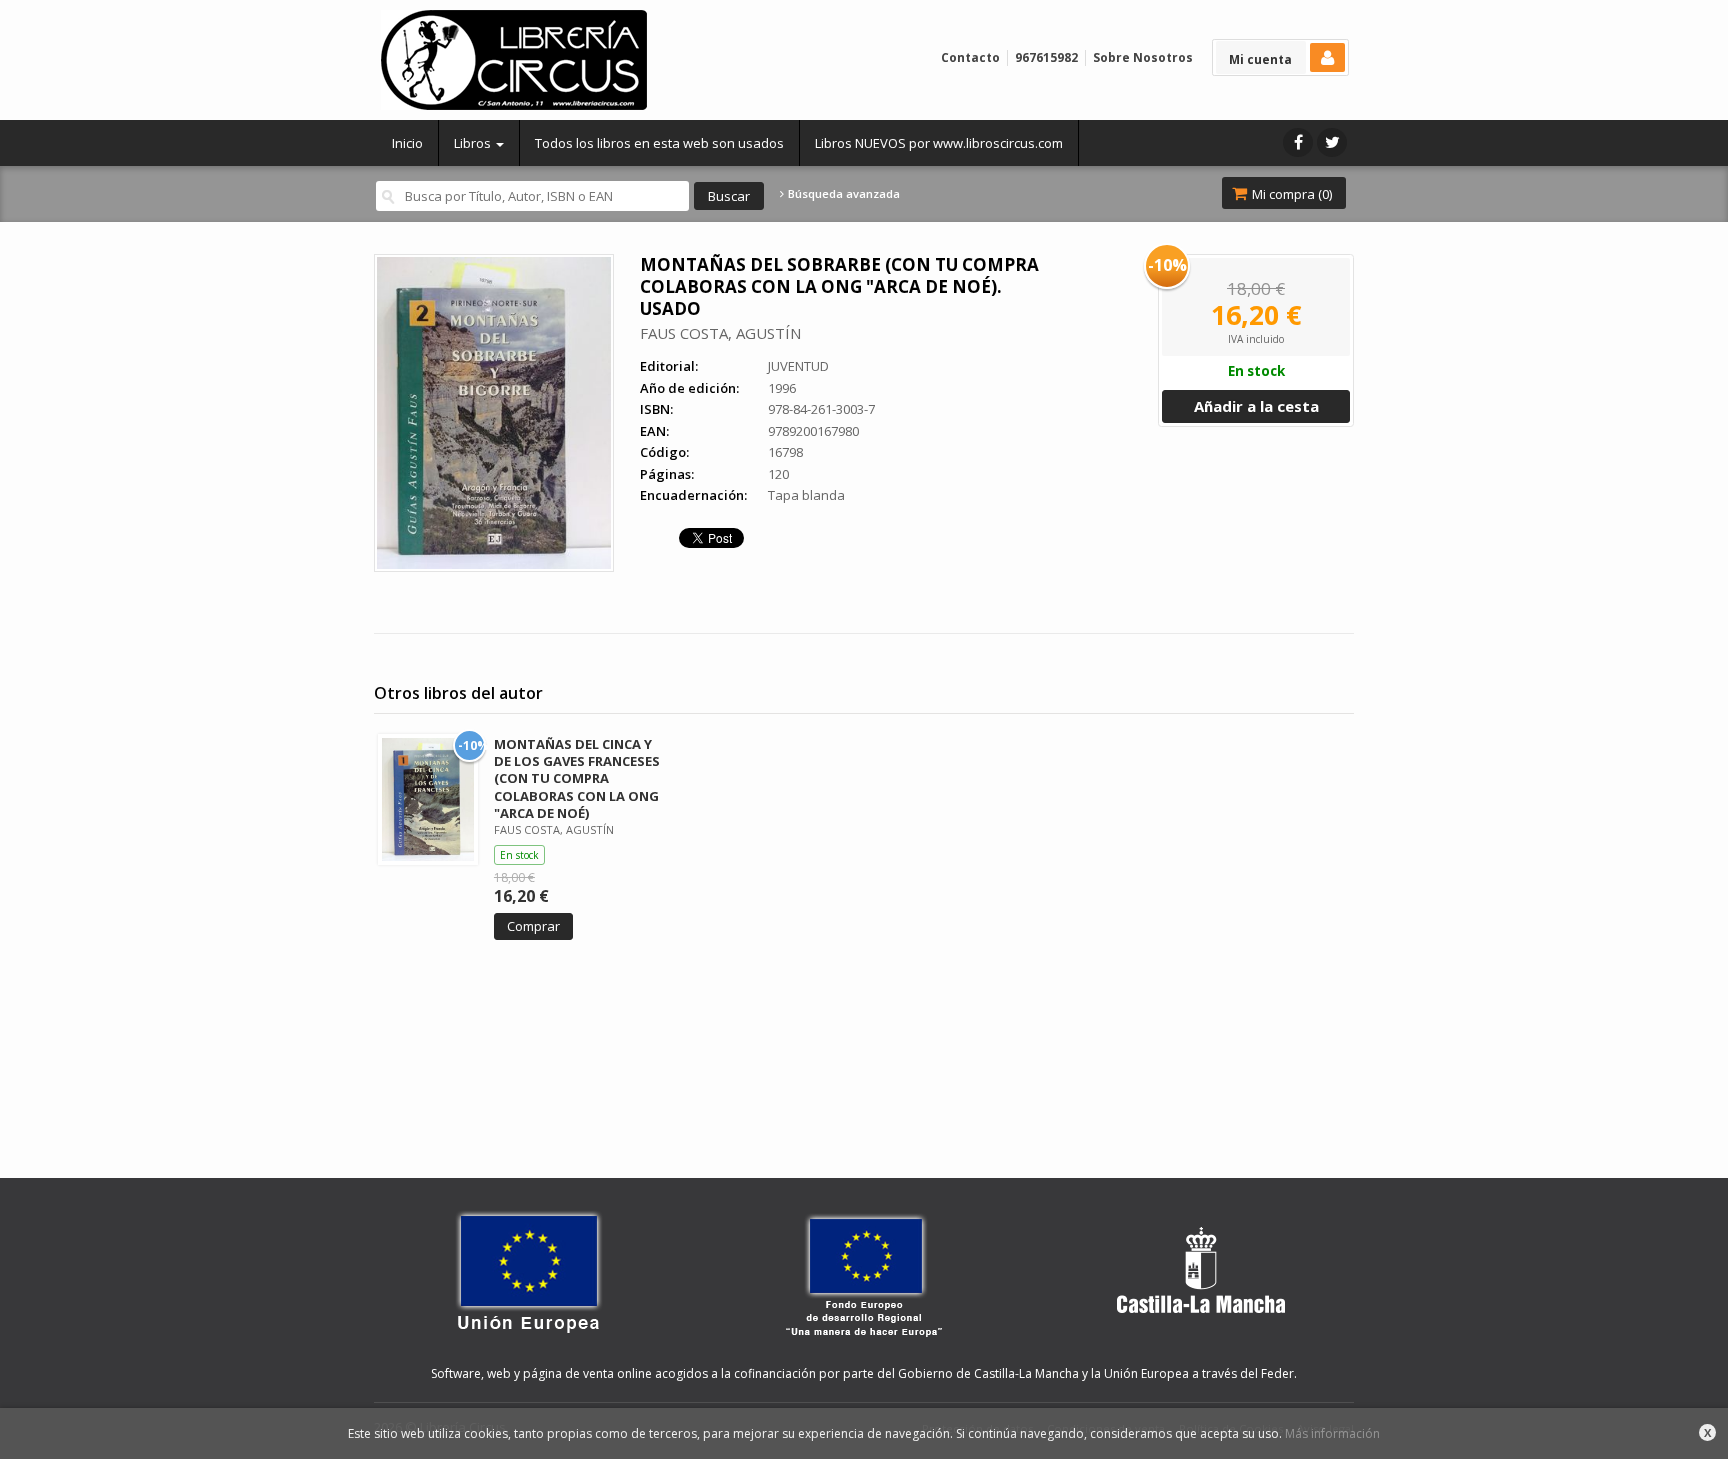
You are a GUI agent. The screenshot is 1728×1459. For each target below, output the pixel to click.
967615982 (1046, 57)
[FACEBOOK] (1298, 142)
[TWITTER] (1332, 142)
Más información (1332, 1433)
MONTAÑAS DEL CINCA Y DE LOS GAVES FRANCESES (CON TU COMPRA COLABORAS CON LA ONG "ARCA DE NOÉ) (577, 778)
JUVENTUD (798, 366)
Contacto (970, 57)
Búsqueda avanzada (842, 194)
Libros (474, 143)
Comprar (533, 926)
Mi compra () (1290, 194)
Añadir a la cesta (1256, 406)
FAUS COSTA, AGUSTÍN (720, 333)
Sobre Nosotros (1143, 57)
